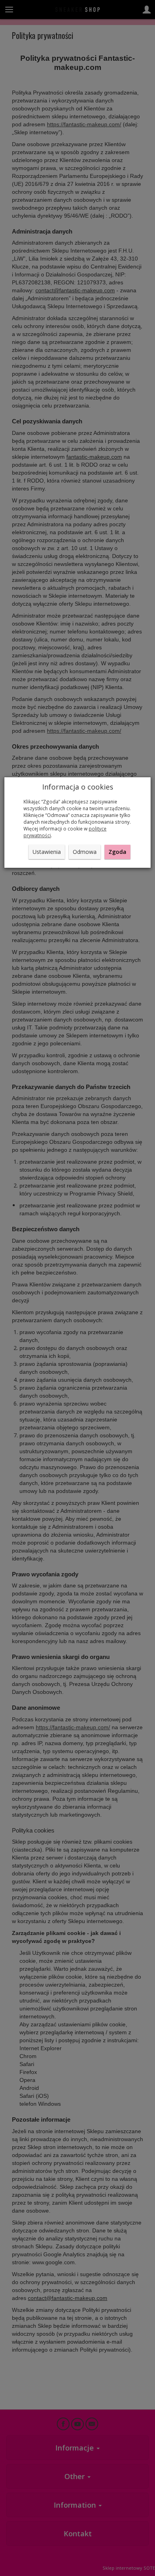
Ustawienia (47, 852)
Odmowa (85, 852)
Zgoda (117, 852)
